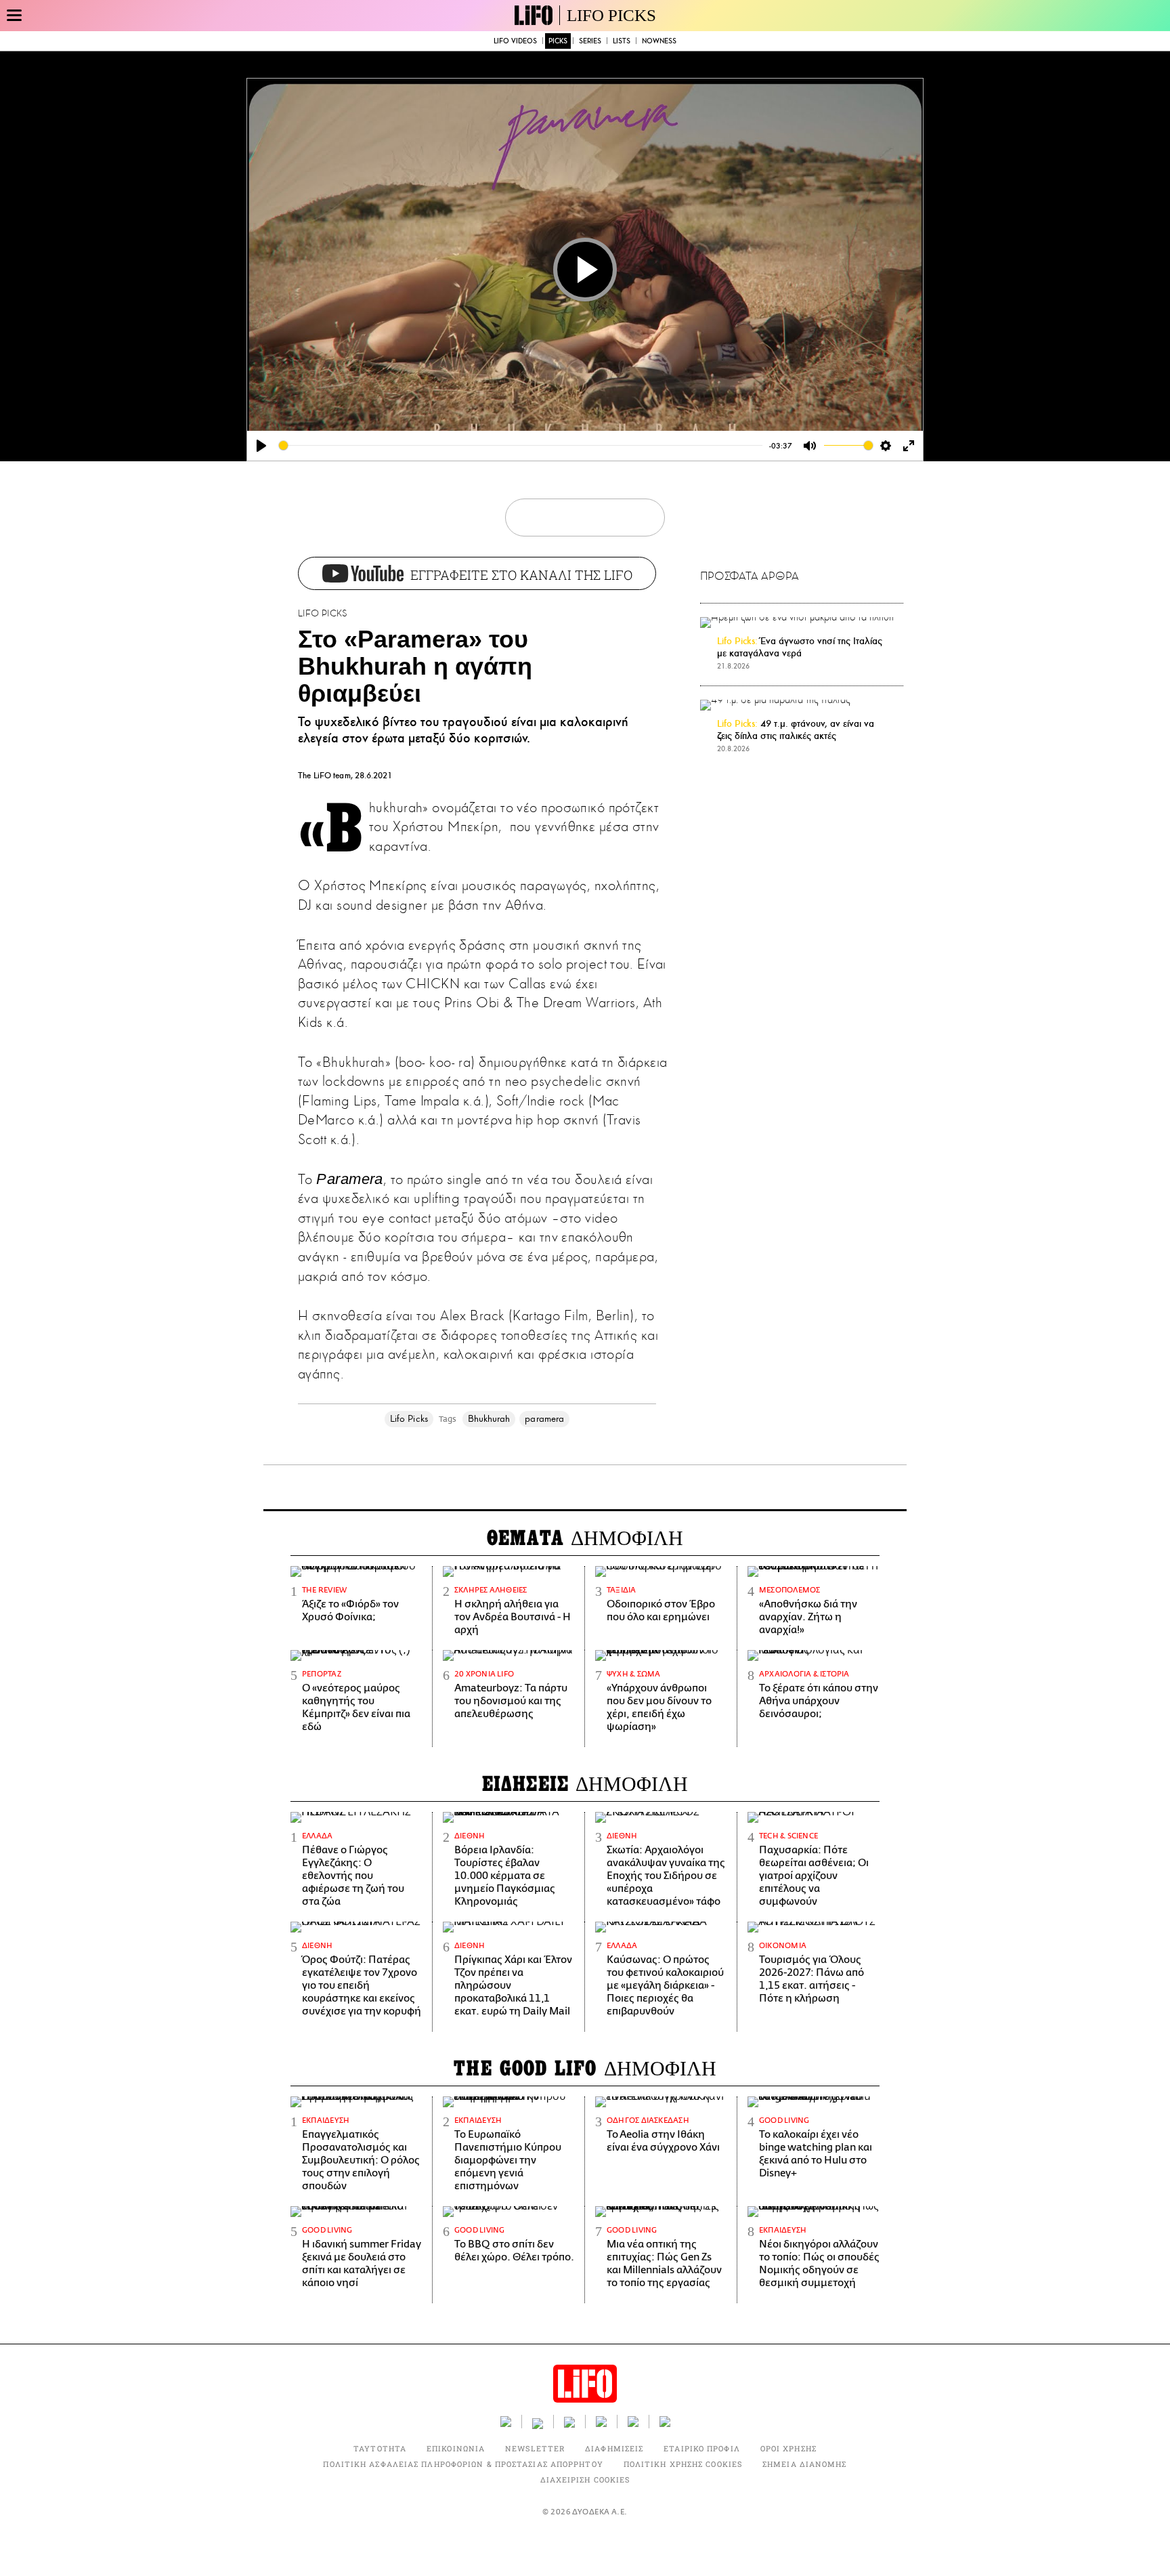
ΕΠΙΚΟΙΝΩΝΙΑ (456, 2448)
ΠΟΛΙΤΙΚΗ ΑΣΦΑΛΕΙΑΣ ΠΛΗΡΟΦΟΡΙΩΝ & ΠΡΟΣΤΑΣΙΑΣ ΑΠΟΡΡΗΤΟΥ (463, 2464)
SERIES (590, 41)
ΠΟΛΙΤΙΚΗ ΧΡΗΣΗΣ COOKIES (683, 2464)
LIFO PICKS (611, 15)
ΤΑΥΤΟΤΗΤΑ (380, 2448)
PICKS (558, 41)
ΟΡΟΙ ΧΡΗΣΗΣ (788, 2448)
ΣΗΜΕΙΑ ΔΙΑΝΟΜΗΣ (805, 2464)
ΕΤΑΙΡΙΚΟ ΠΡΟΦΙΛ (702, 2448)
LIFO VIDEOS (515, 41)
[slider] (521, 445)
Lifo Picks (409, 1419)
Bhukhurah (489, 1419)
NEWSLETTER (535, 2448)
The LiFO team (324, 776)
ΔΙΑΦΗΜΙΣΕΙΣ (614, 2448)
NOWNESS (659, 41)
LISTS (622, 41)
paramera (544, 1419)
